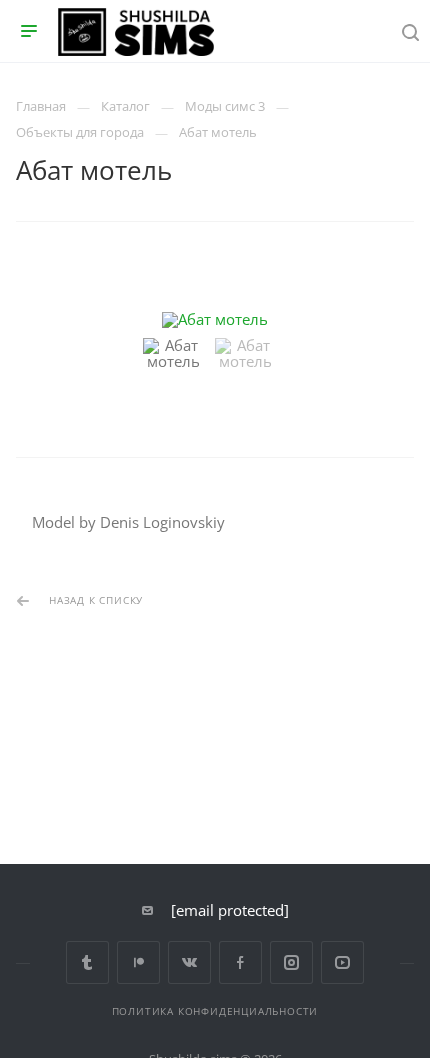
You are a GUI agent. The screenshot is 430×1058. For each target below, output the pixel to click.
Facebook (240, 962)
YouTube (342, 962)
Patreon (138, 962)
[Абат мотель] (215, 319)
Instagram (291, 962)
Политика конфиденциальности (215, 1011)
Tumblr (87, 962)
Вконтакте (189, 962)
